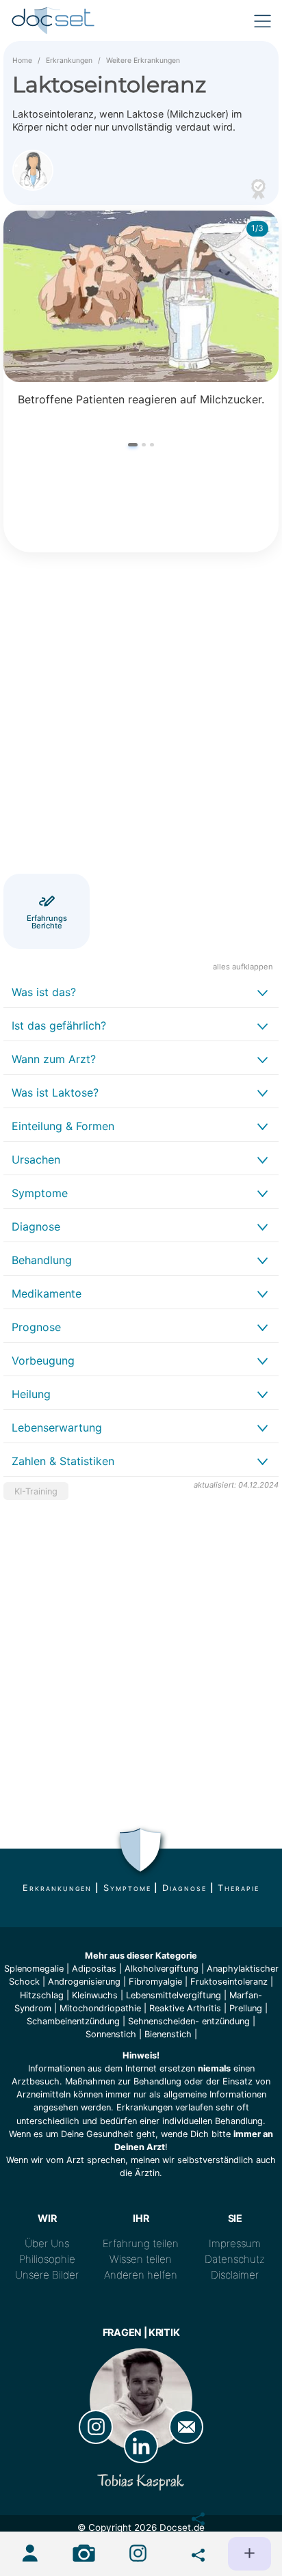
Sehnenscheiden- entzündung (189, 2021)
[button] (133, 445)
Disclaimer (235, 2275)
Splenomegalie (34, 1969)
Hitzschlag (42, 1995)
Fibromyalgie (155, 1982)
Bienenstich (168, 2034)
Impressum (235, 2243)
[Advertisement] (141, 715)
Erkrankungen (69, 61)
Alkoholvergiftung (162, 1969)
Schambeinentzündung (73, 2021)
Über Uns (47, 2243)
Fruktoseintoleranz (229, 1982)
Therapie (238, 1888)
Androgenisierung (84, 1982)
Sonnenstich (111, 2034)
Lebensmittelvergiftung (174, 1995)
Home (22, 61)
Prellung (246, 2008)
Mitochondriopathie (100, 2008)
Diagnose (184, 1888)
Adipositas (94, 1969)
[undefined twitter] (192, 2552)
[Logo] (54, 21)
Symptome (127, 1888)
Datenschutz (235, 2259)
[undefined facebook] (192, 2516)
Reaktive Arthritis (185, 2008)
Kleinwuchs (95, 1995)
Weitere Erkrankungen (143, 61)
